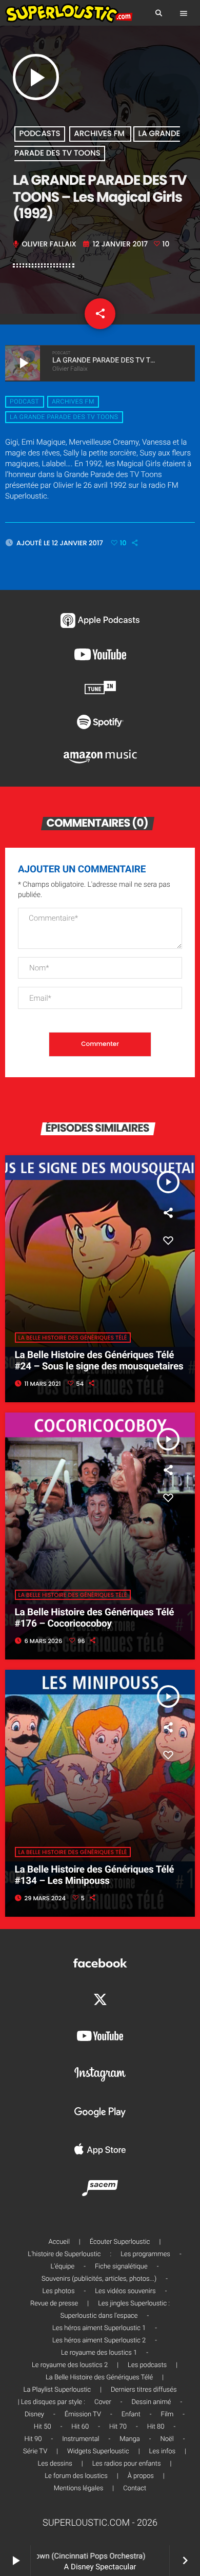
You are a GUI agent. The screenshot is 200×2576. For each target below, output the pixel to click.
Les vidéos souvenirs (125, 2291)
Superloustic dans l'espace (99, 2316)
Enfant (131, 2415)
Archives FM (100, 134)
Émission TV (83, 2415)
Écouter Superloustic (120, 2242)
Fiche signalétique (121, 2267)
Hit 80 (156, 2427)
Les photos (59, 2291)
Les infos (163, 2451)
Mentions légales (78, 2488)
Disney (34, 2415)
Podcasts (40, 134)
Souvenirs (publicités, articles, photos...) (99, 2279)
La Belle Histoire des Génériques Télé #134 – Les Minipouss (95, 1875)
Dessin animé (152, 2402)
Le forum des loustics (76, 2476)
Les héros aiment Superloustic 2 (99, 2341)
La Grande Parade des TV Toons (64, 417)
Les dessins (55, 2464)
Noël (167, 2439)
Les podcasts (147, 2365)
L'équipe (63, 2267)
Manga (130, 2439)
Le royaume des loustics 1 (99, 2353)
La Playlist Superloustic (57, 2390)
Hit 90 (33, 2439)
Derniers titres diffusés (144, 2390)
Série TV (35, 2451)
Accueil (59, 2242)
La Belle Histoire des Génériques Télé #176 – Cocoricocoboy (95, 1618)
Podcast (24, 402)
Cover (103, 2402)
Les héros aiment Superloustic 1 (99, 2328)
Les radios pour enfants (127, 2464)
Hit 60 (80, 2427)
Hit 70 (118, 2427)
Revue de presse (54, 2304)
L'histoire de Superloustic (64, 2254)
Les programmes (145, 2254)
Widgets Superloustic (98, 2451)
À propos (141, 2476)
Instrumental (81, 2439)
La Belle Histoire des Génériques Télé (73, 1338)
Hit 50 (43, 2427)
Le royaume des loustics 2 (70, 2365)
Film (167, 2415)
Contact (135, 2488)
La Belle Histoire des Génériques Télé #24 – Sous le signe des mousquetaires (99, 1361)
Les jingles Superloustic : (134, 2304)
